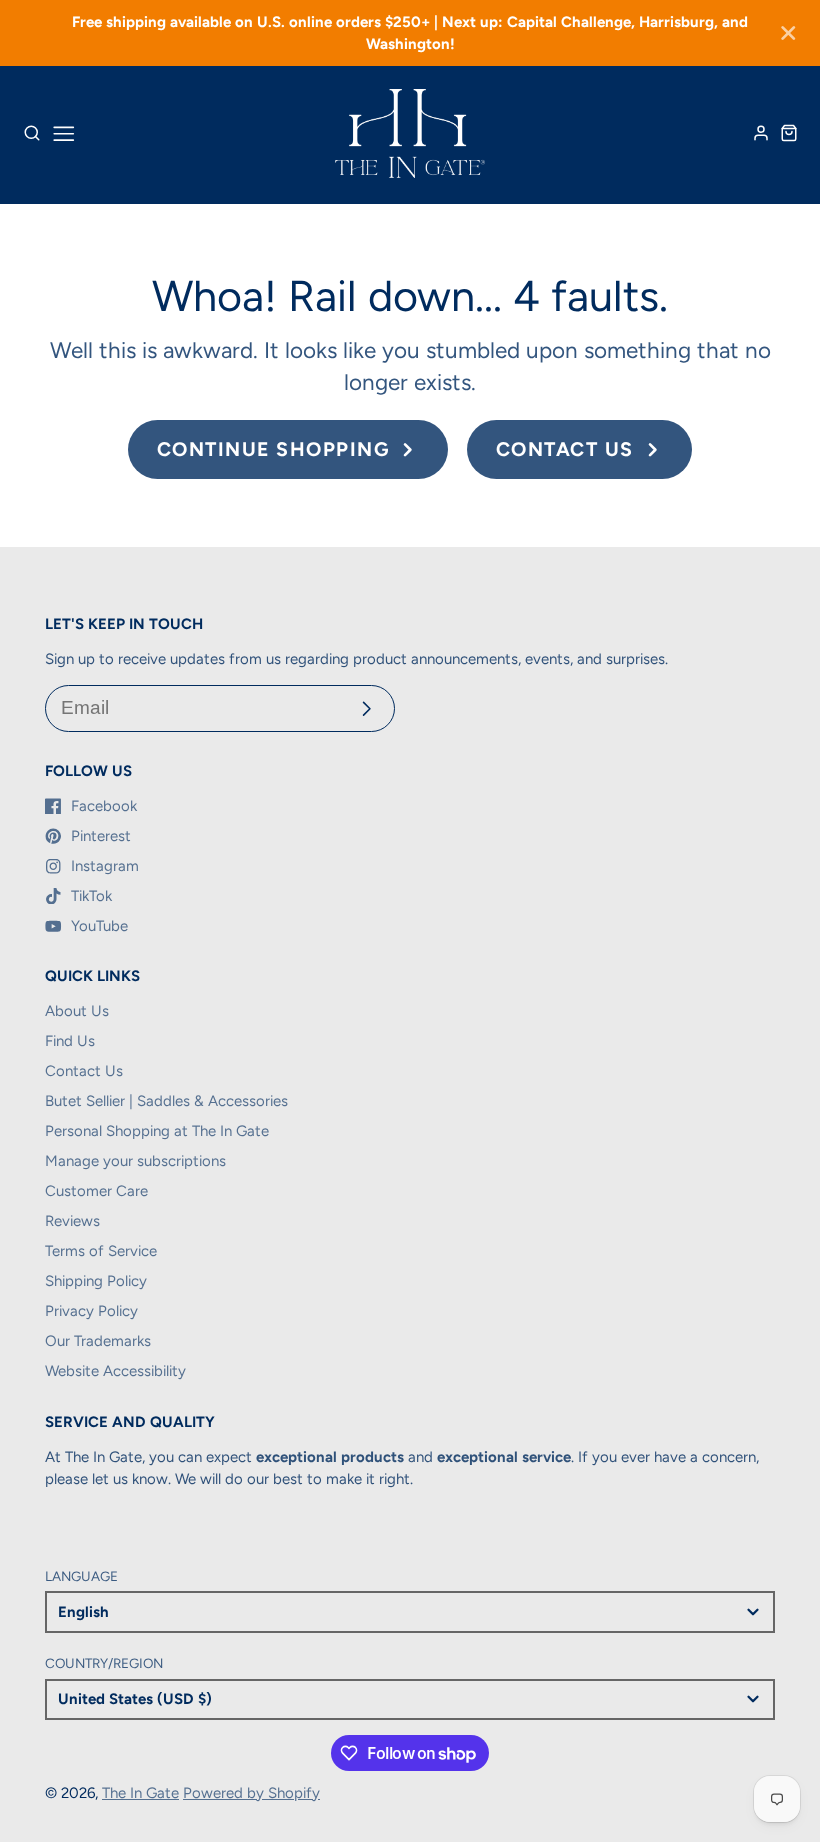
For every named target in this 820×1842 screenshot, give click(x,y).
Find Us (70, 1041)
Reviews (72, 1221)
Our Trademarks (98, 1341)
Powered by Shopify (251, 1793)
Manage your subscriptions (135, 1161)
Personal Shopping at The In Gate (157, 1131)
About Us (77, 1011)
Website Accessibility (115, 1371)
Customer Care (96, 1191)
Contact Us (84, 1071)
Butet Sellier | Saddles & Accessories (166, 1101)
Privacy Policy (91, 1311)
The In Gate (140, 1793)
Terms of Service (101, 1251)
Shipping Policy (96, 1281)
